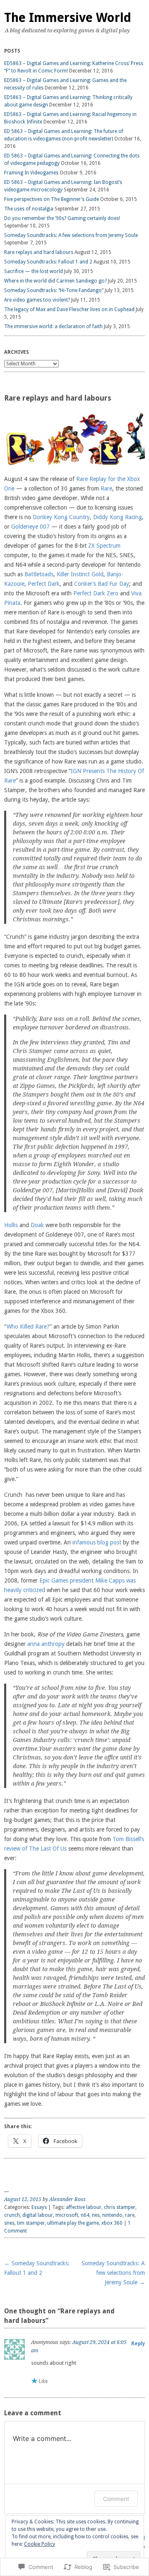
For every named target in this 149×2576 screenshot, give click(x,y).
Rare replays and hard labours (39, 252)
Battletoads (39, 574)
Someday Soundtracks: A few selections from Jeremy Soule (71, 235)
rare (130, 2215)
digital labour (38, 2215)
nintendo (112, 2215)
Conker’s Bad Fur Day (102, 584)
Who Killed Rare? (28, 1327)
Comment (116, 2499)
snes (9, 2223)
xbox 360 (112, 2223)
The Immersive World (68, 18)
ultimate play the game (73, 2223)
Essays (39, 2207)
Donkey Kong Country (61, 517)
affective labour (84, 2207)
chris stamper (120, 2207)
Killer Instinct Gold (80, 574)
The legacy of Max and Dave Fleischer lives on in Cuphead (69, 309)
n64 (85, 2215)
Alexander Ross (67, 2199)
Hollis (11, 1225)
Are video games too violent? (37, 300)
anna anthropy (46, 1644)
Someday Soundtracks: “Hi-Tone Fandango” (54, 290)
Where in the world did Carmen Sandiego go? (55, 281)
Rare (106, 488)
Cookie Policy (40, 2544)
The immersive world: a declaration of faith (53, 326)
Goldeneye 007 (30, 527)
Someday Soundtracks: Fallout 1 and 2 (48, 262)
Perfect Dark (44, 584)
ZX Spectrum (104, 546)
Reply (138, 2344)
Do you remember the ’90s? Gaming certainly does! (62, 218)
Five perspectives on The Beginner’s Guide (52, 199)
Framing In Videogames (31, 173)
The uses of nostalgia (29, 209)
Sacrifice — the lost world (34, 271)
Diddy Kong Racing (118, 517)
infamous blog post (97, 1542)
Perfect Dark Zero (96, 593)
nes (96, 2215)
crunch (12, 2215)
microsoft (67, 2215)
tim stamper (31, 2223)
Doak (37, 1225)
